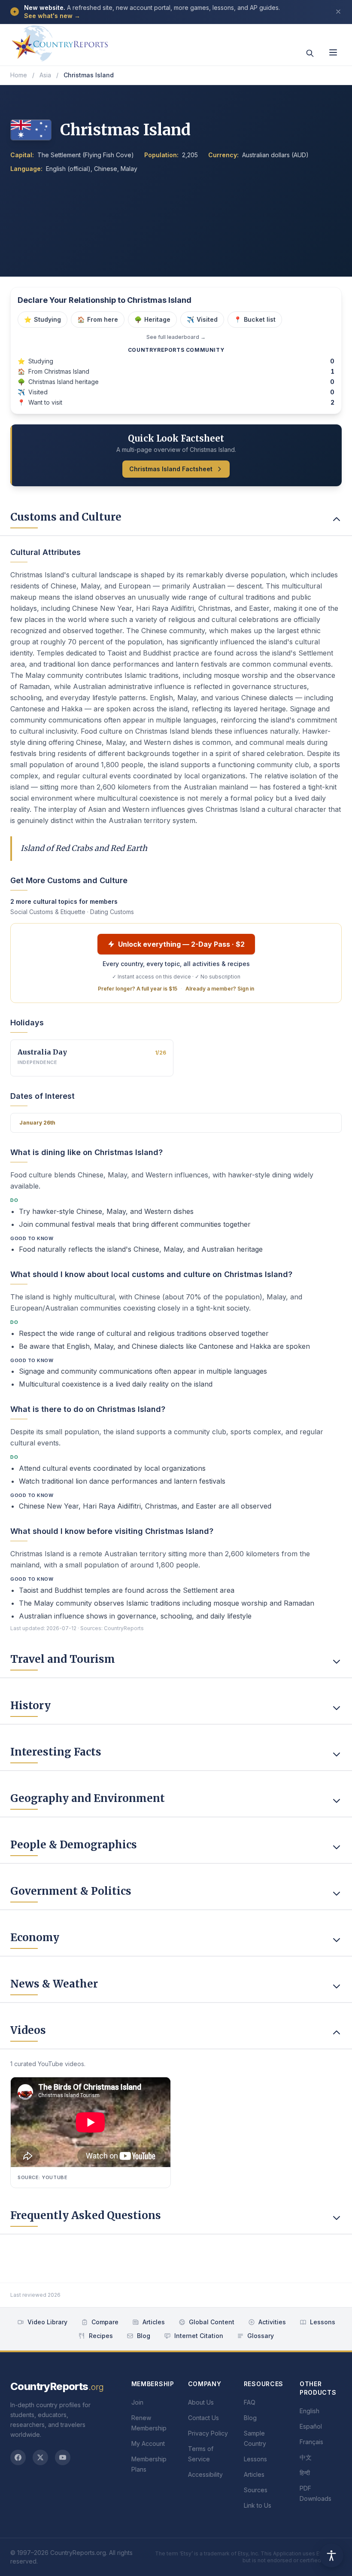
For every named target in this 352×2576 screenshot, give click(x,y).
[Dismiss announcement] (338, 12)
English (310, 2411)
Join (137, 2402)
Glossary (261, 2336)
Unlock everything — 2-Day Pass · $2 (181, 944)
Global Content (212, 2322)
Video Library (47, 2322)
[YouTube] (63, 2457)
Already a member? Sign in (220, 989)
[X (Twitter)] (40, 2457)
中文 (306, 2457)
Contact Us (203, 2418)
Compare (105, 2322)
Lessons (323, 2322)
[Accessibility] (331, 2555)
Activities (272, 2322)
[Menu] (333, 52)
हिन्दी (305, 2473)
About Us (201, 2402)
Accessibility (205, 2474)
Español (311, 2426)
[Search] (310, 53)
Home (19, 75)
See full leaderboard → (176, 337)
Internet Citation (199, 2336)
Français (311, 2442)
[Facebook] (18, 2457)
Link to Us (258, 2505)
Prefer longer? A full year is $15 (138, 989)
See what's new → (52, 16)
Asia (45, 75)
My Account (148, 2443)
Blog (144, 2336)
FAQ (250, 2402)
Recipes (101, 2336)
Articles (154, 2322)
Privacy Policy (208, 2433)
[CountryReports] (60, 41)
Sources (256, 2490)
